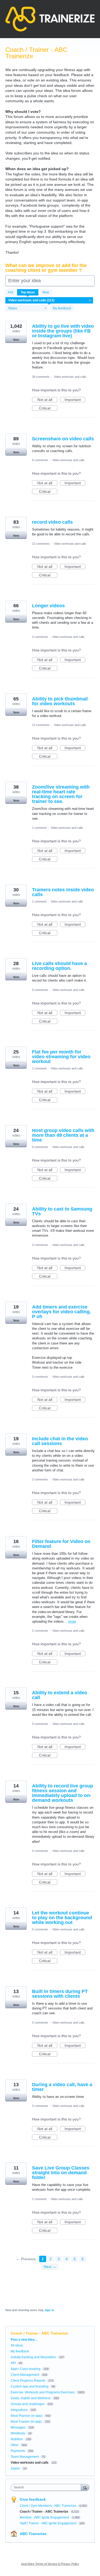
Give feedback (33, 2499)
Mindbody (18, 2433)
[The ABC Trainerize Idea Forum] (50, 19)
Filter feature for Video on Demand (61, 1544)
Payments (18, 2451)
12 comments (41, 544)
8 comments (40, 460)
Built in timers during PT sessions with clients (60, 1994)
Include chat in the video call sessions (60, 1441)
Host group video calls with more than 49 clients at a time (63, 1135)
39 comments (41, 377)
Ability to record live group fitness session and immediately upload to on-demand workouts (63, 1793)
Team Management (25, 2457)
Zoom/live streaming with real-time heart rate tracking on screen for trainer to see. (61, 794)
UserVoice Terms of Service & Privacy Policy (50, 2564)
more (72, 1621)
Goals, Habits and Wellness (31, 2398)
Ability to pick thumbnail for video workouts (60, 701)
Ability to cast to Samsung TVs (62, 1211)
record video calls (52, 522)
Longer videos (48, 606)
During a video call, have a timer (62, 2087)
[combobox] (47, 2487)
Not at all (47, 400)
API (13, 2363)
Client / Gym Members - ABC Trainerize (48, 2506)
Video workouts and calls (70, 377)
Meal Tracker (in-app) (26, 2422)
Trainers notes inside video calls (63, 892)
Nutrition (17, 2439)
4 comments (40, 637)
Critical (48, 408)
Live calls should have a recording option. (59, 966)
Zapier (15, 2468)
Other (15, 2445)
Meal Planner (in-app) (27, 2416)
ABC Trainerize (33, 2534)
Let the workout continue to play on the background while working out (62, 1918)
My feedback (62, 308)
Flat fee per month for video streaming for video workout (61, 1057)
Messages (18, 2427)
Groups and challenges (28, 2404)
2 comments (40, 1479)
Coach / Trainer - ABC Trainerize (44, 2512)
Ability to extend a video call (60, 1695)
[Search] (85, 2487)
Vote (16, 340)
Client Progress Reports (28, 2381)
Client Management (25, 2375)
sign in (49, 2310)
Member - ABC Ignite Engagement (45, 2517)
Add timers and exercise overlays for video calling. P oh (61, 1312)
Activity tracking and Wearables (33, 2357)
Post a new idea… (24, 2340)
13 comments (41, 725)
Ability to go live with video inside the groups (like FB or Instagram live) (63, 331)
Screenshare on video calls (63, 439)
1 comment (39, 828)
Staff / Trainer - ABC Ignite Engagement (48, 2523)
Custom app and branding (30, 2386)
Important (75, 400)
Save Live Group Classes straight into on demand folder (61, 2173)
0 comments (40, 990)
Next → (50, 2267)
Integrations (19, 2410)
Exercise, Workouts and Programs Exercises (43, 2392)
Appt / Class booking (26, 2369)
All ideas (17, 2345)
